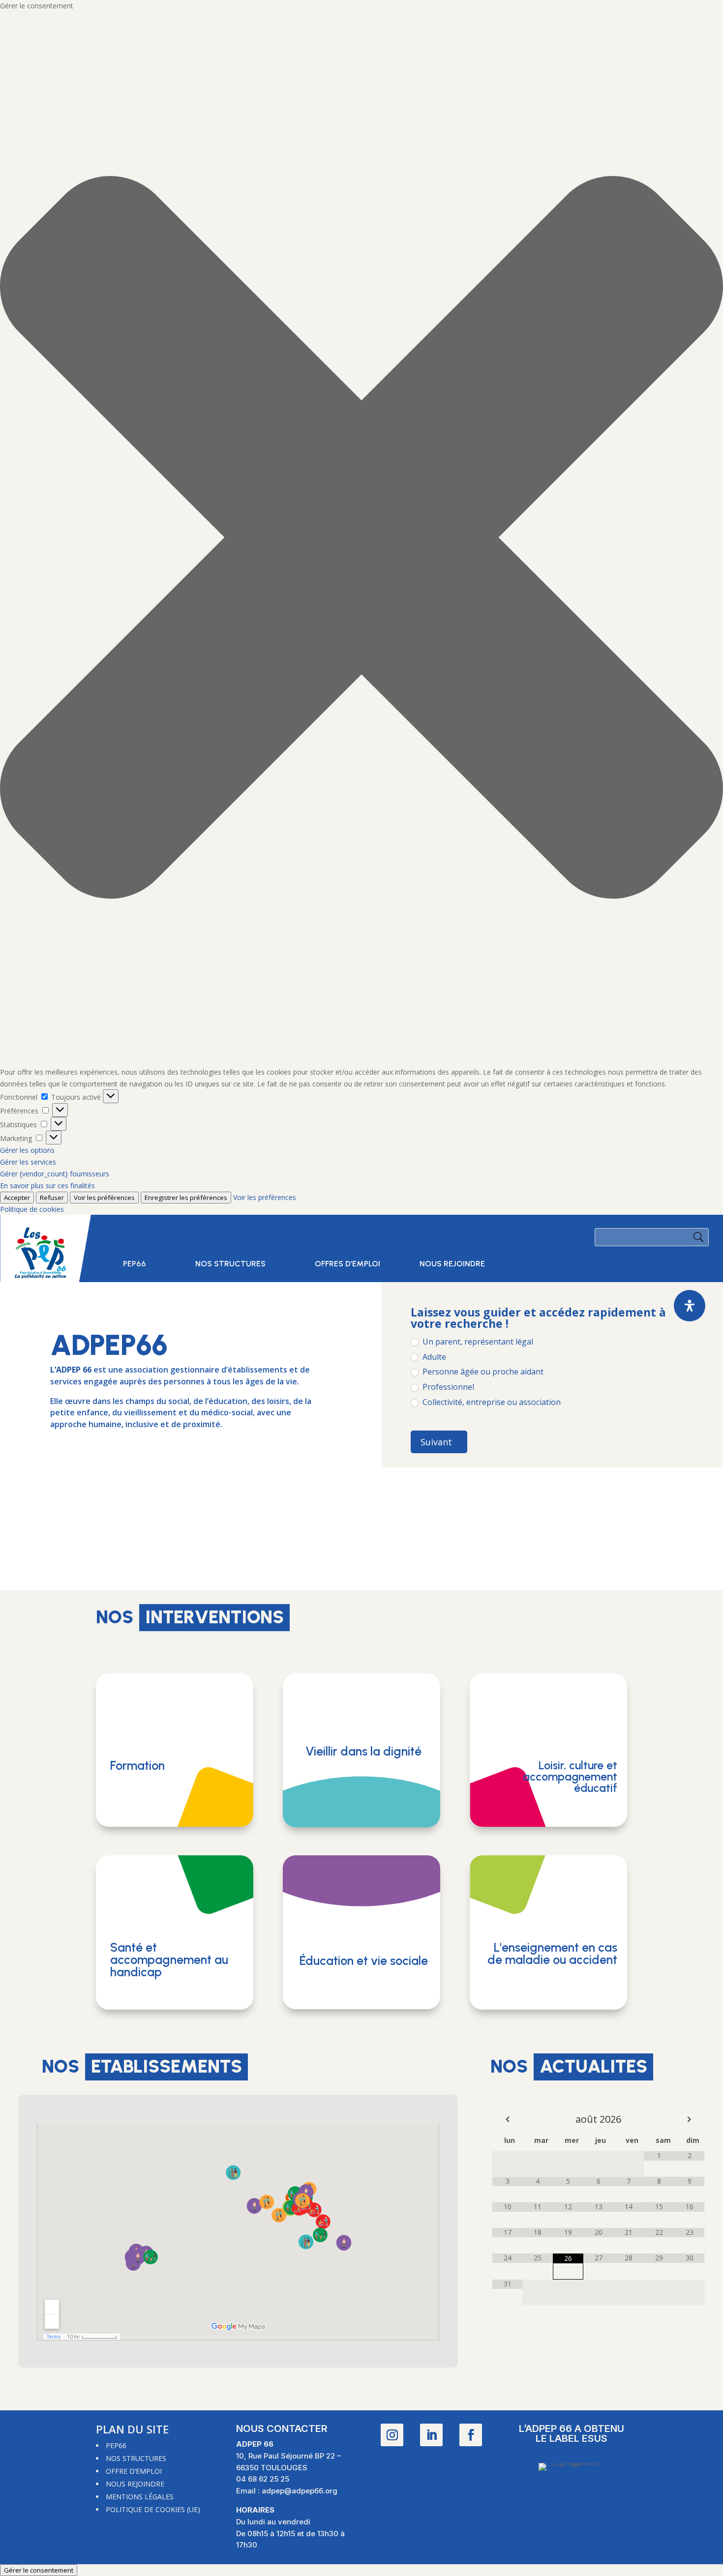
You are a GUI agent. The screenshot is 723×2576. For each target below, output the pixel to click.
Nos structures (230, 1264)
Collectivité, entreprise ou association (491, 1402)
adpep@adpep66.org (300, 2491)
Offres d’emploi (347, 1264)
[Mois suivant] (689, 2119)
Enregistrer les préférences (186, 1198)
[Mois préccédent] (507, 2119)
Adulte (433, 1357)
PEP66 (135, 1264)
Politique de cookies (32, 1209)
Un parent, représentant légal (477, 1342)
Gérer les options (27, 1150)
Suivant (436, 1442)
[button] (361, 539)
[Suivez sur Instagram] (392, 2435)
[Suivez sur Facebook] (471, 2435)
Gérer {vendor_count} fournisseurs (55, 1174)
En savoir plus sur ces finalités (47, 1186)
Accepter (17, 1198)
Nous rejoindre (452, 1264)
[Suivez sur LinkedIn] (431, 2435)
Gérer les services (28, 1162)
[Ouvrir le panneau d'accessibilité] (690, 1306)
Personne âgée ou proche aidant (482, 1372)
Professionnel (447, 1387)
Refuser (52, 1198)
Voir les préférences (104, 1198)
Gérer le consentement (39, 2570)
